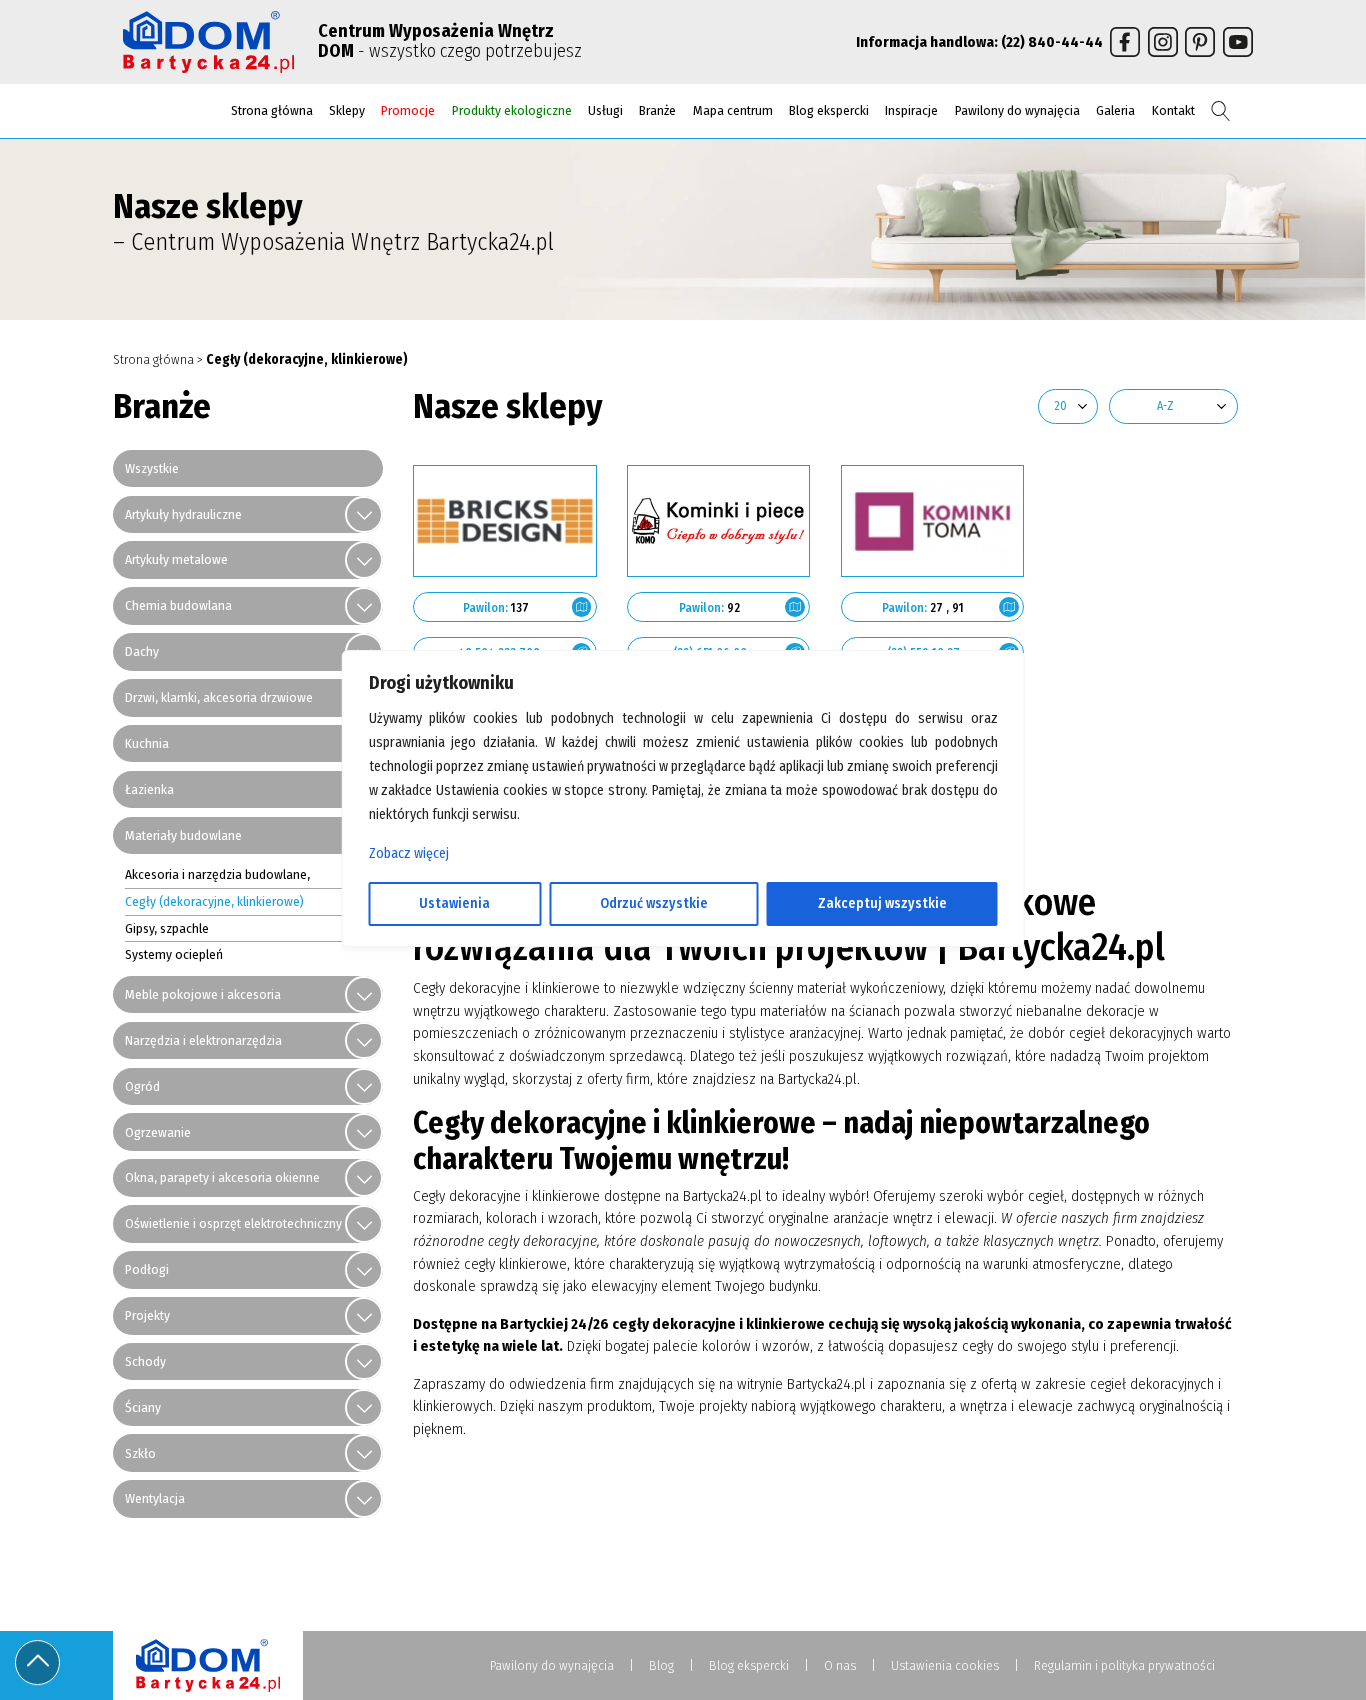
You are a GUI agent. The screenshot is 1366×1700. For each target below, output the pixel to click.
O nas (840, 1665)
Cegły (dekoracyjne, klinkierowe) (214, 901)
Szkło (140, 1453)
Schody (145, 1361)
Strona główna (272, 110)
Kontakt (1173, 110)
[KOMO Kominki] (719, 521)
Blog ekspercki (829, 110)
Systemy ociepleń (174, 954)
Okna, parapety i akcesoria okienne (222, 1177)
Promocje (408, 110)
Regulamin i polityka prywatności (1124, 1665)
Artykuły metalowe (176, 559)
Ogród (142, 1086)
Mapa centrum (733, 110)
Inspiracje (911, 110)
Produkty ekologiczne (512, 110)
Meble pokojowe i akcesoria (203, 994)
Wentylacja (155, 1498)
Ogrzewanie (158, 1132)
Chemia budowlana (178, 605)
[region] (683, 850)
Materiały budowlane (183, 835)
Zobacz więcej (409, 853)
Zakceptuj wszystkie (882, 903)
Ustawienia (454, 903)
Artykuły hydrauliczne (183, 514)
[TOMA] (933, 521)
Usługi (605, 110)
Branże (657, 110)
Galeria (1115, 110)
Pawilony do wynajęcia (1017, 110)
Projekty (147, 1315)
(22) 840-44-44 (1052, 42)
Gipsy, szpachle (167, 928)
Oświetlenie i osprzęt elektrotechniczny (233, 1223)
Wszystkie (152, 468)
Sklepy (347, 110)
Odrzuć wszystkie (654, 903)
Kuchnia (147, 743)
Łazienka (149, 789)
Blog (661, 1665)
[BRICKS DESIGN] (505, 521)
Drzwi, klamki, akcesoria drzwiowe (219, 697)
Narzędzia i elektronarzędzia (203, 1040)
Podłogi (147, 1269)
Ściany (143, 1407)
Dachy (142, 651)
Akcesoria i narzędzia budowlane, (217, 874)
